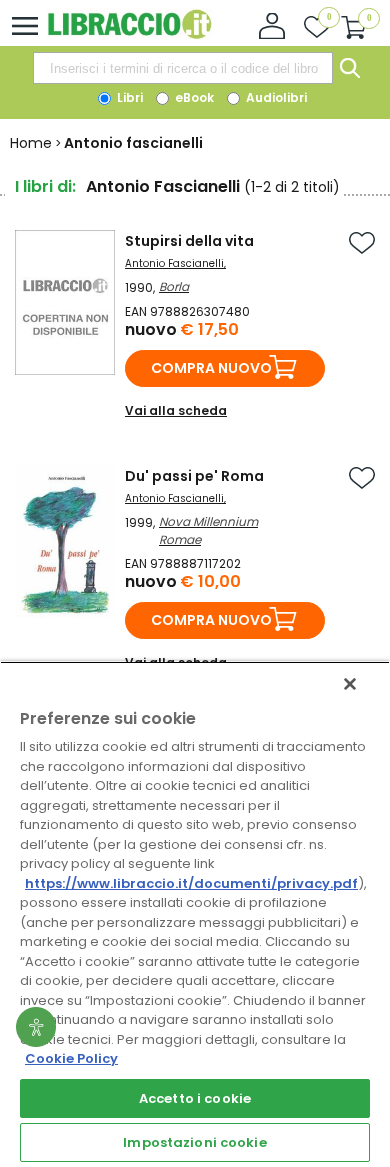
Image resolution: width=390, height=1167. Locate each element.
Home (31, 143)
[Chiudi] (350, 684)
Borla (174, 286)
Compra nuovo (211, 368)
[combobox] (183, 68)
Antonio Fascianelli (174, 263)
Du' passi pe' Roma (194, 476)
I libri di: (45, 186)
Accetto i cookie (195, 1098)
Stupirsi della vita (189, 241)
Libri (128, 97)
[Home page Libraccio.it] (129, 34)
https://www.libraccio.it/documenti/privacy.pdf (191, 883)
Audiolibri (275, 97)
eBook (193, 97)
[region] (195, 914)
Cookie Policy (71, 1058)
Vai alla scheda (176, 410)
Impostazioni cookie (194, 1142)
